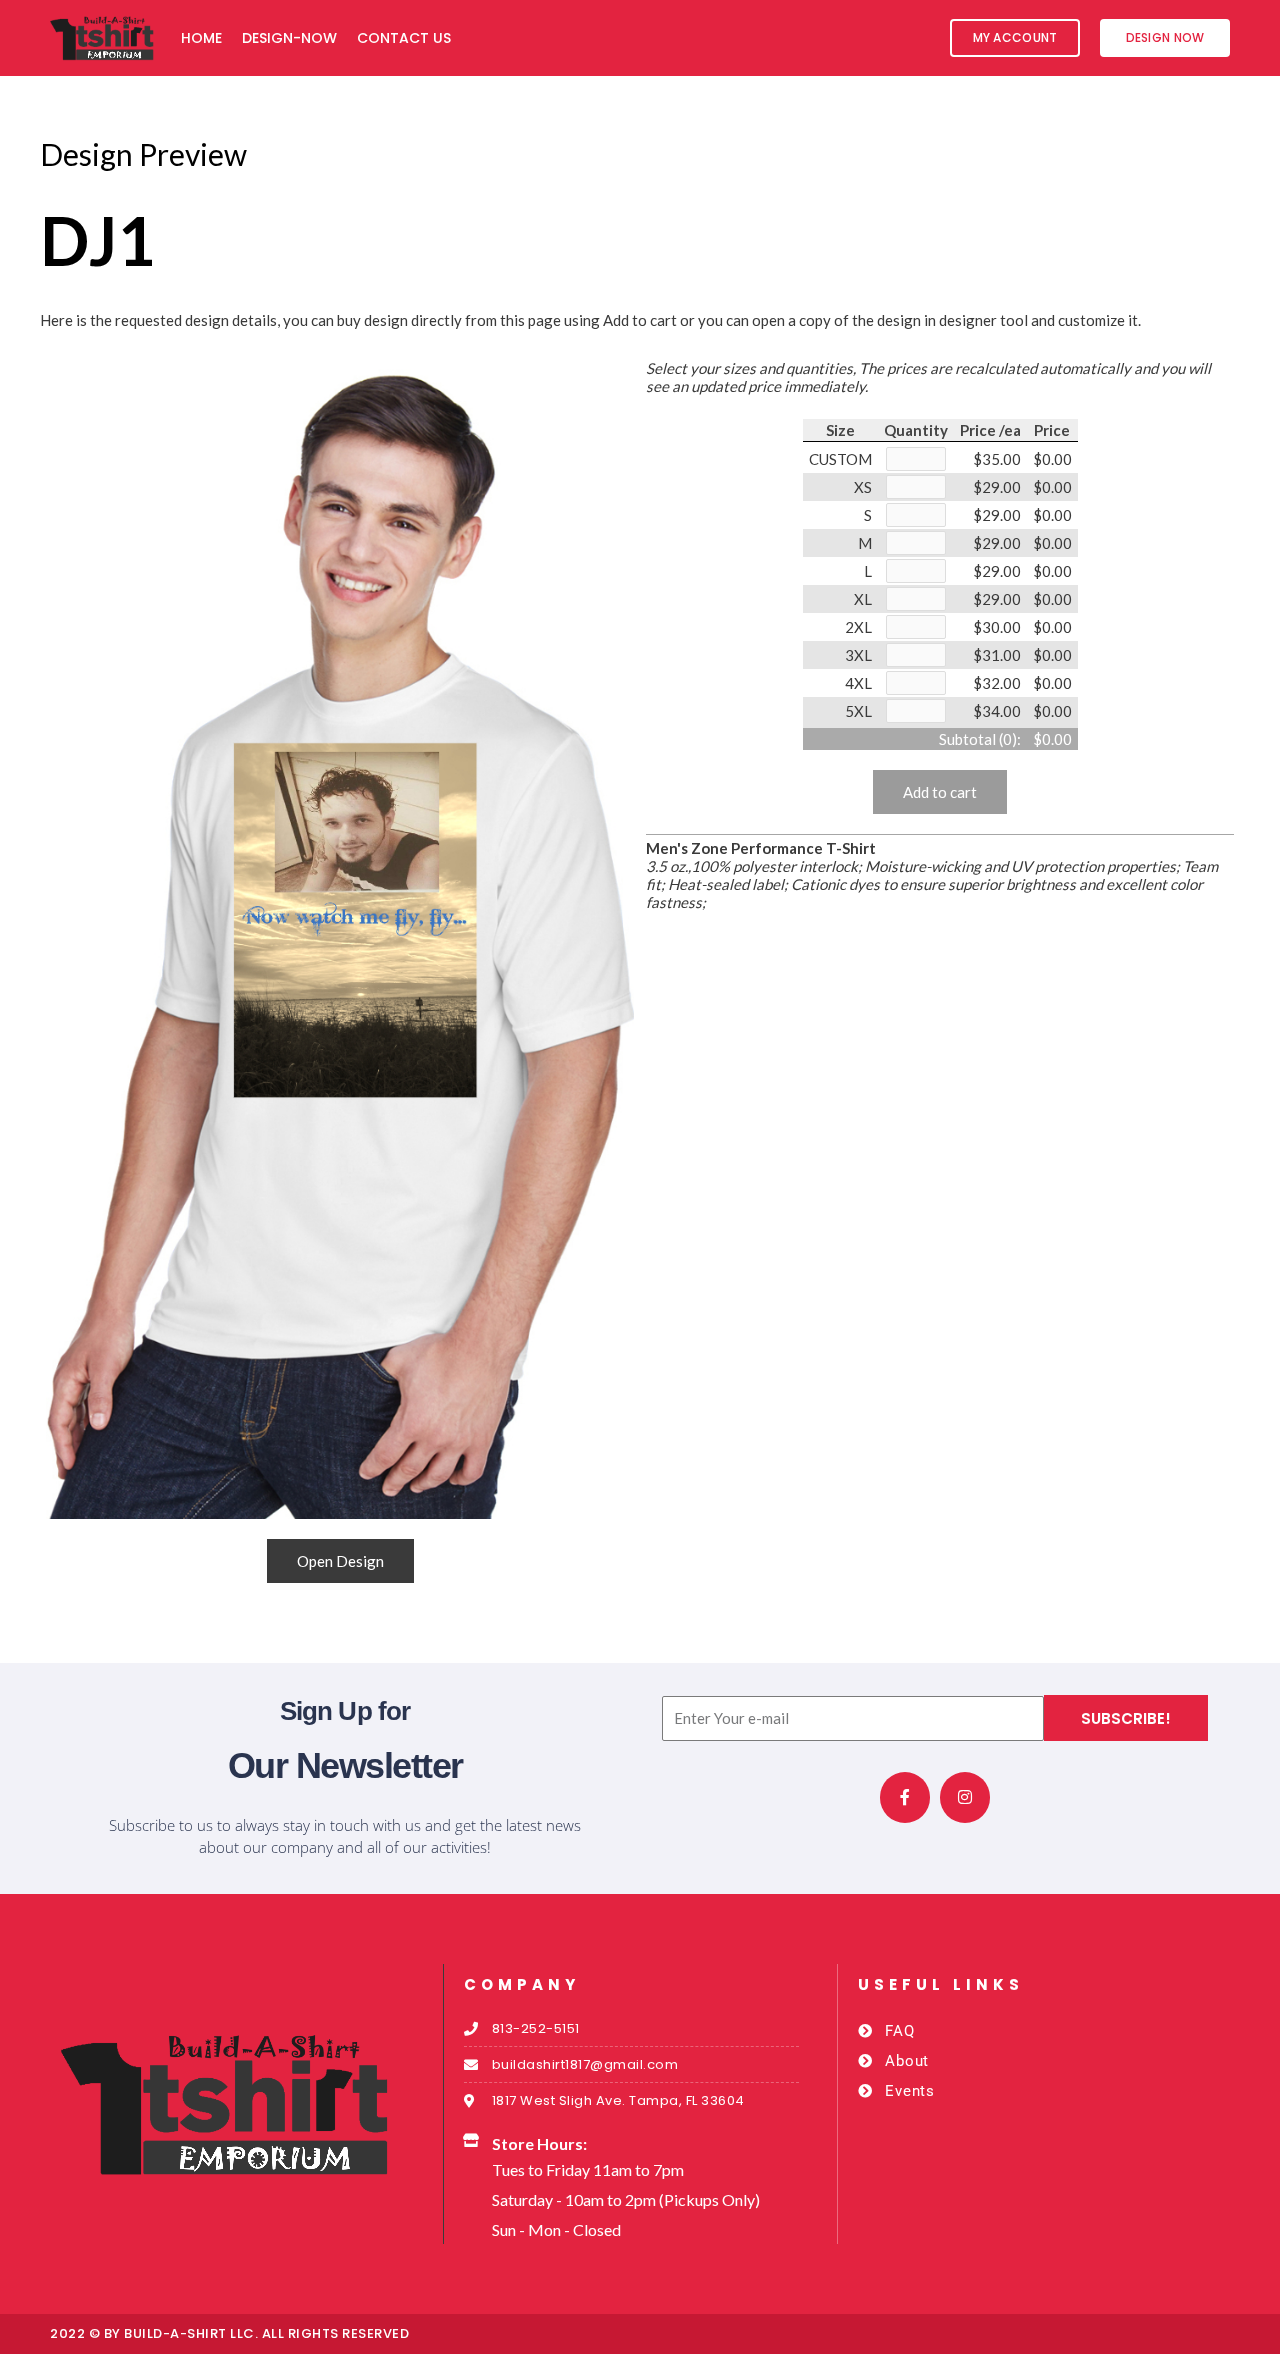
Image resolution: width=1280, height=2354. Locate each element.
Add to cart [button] (940, 792)
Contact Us (404, 38)
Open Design (340, 1561)
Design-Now (289, 38)
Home (201, 38)
